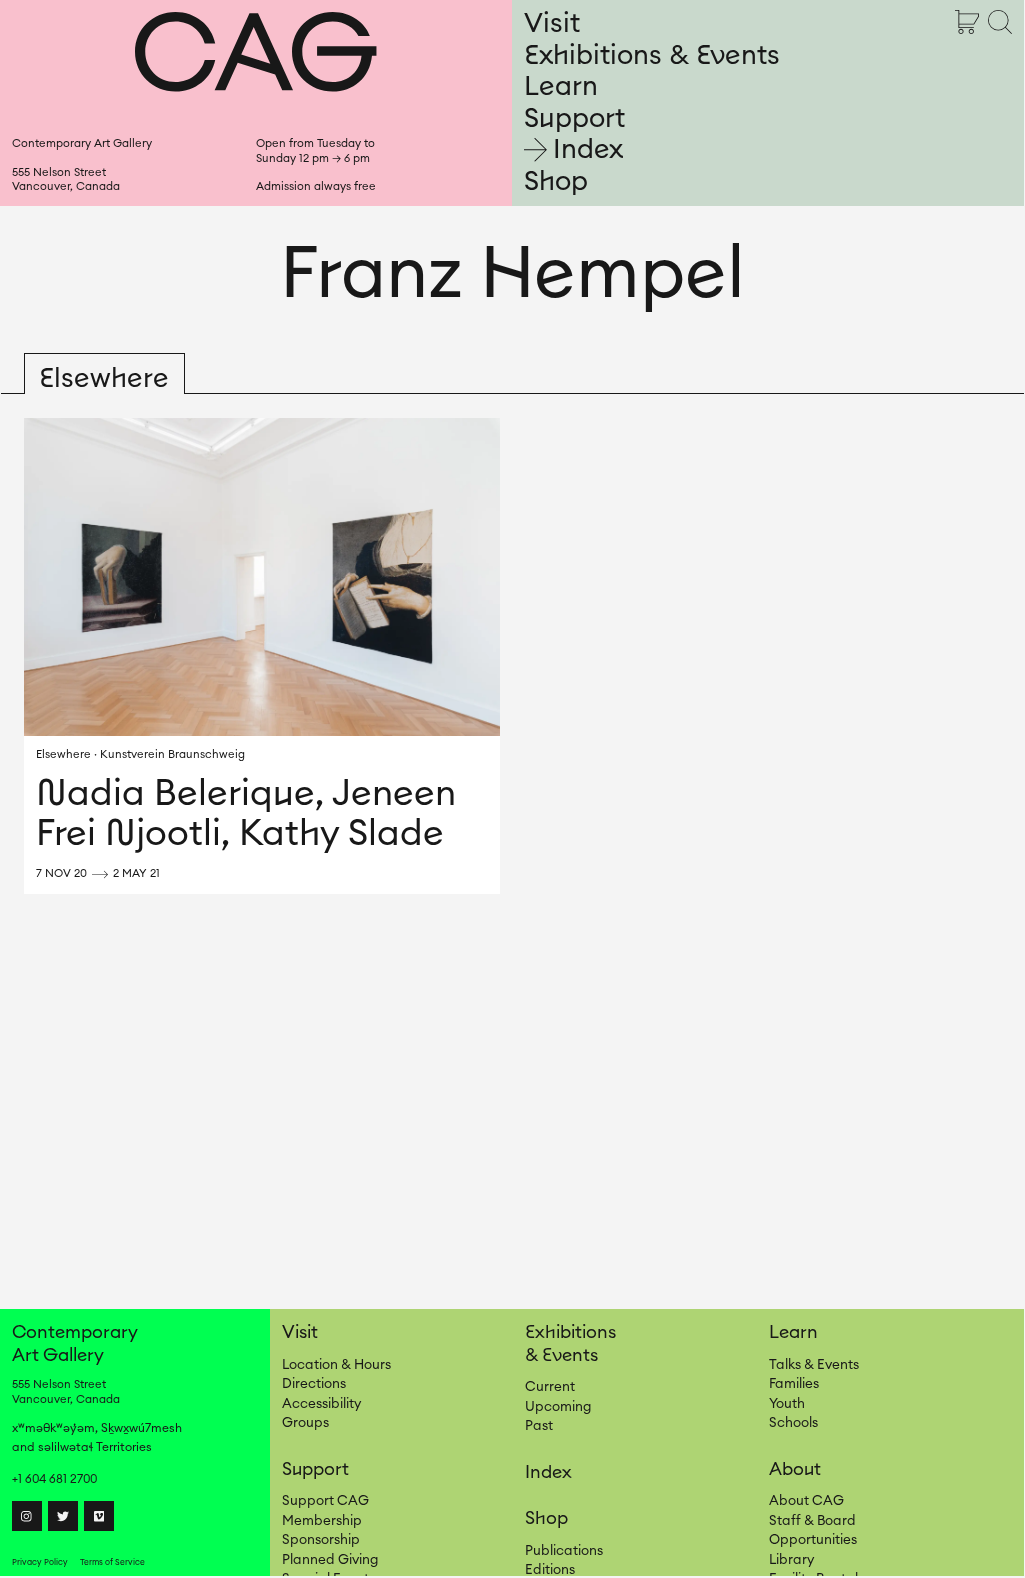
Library (791, 1560)
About (795, 1469)
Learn (561, 86)
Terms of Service (112, 1562)
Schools (793, 1423)
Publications (564, 1551)
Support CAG (325, 1501)
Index (588, 149)
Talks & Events (814, 1365)
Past (539, 1426)
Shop (556, 181)
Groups (305, 1423)
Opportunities (813, 1540)
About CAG (806, 1501)
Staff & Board (812, 1521)
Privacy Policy (40, 1562)
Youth (787, 1404)
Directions (314, 1384)
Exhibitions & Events (652, 55)
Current (550, 1387)
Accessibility (321, 1404)
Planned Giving (330, 1560)
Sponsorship (321, 1540)
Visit (552, 23)
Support (574, 118)
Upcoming (558, 1407)
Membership (322, 1521)
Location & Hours (336, 1365)
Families (794, 1384)
